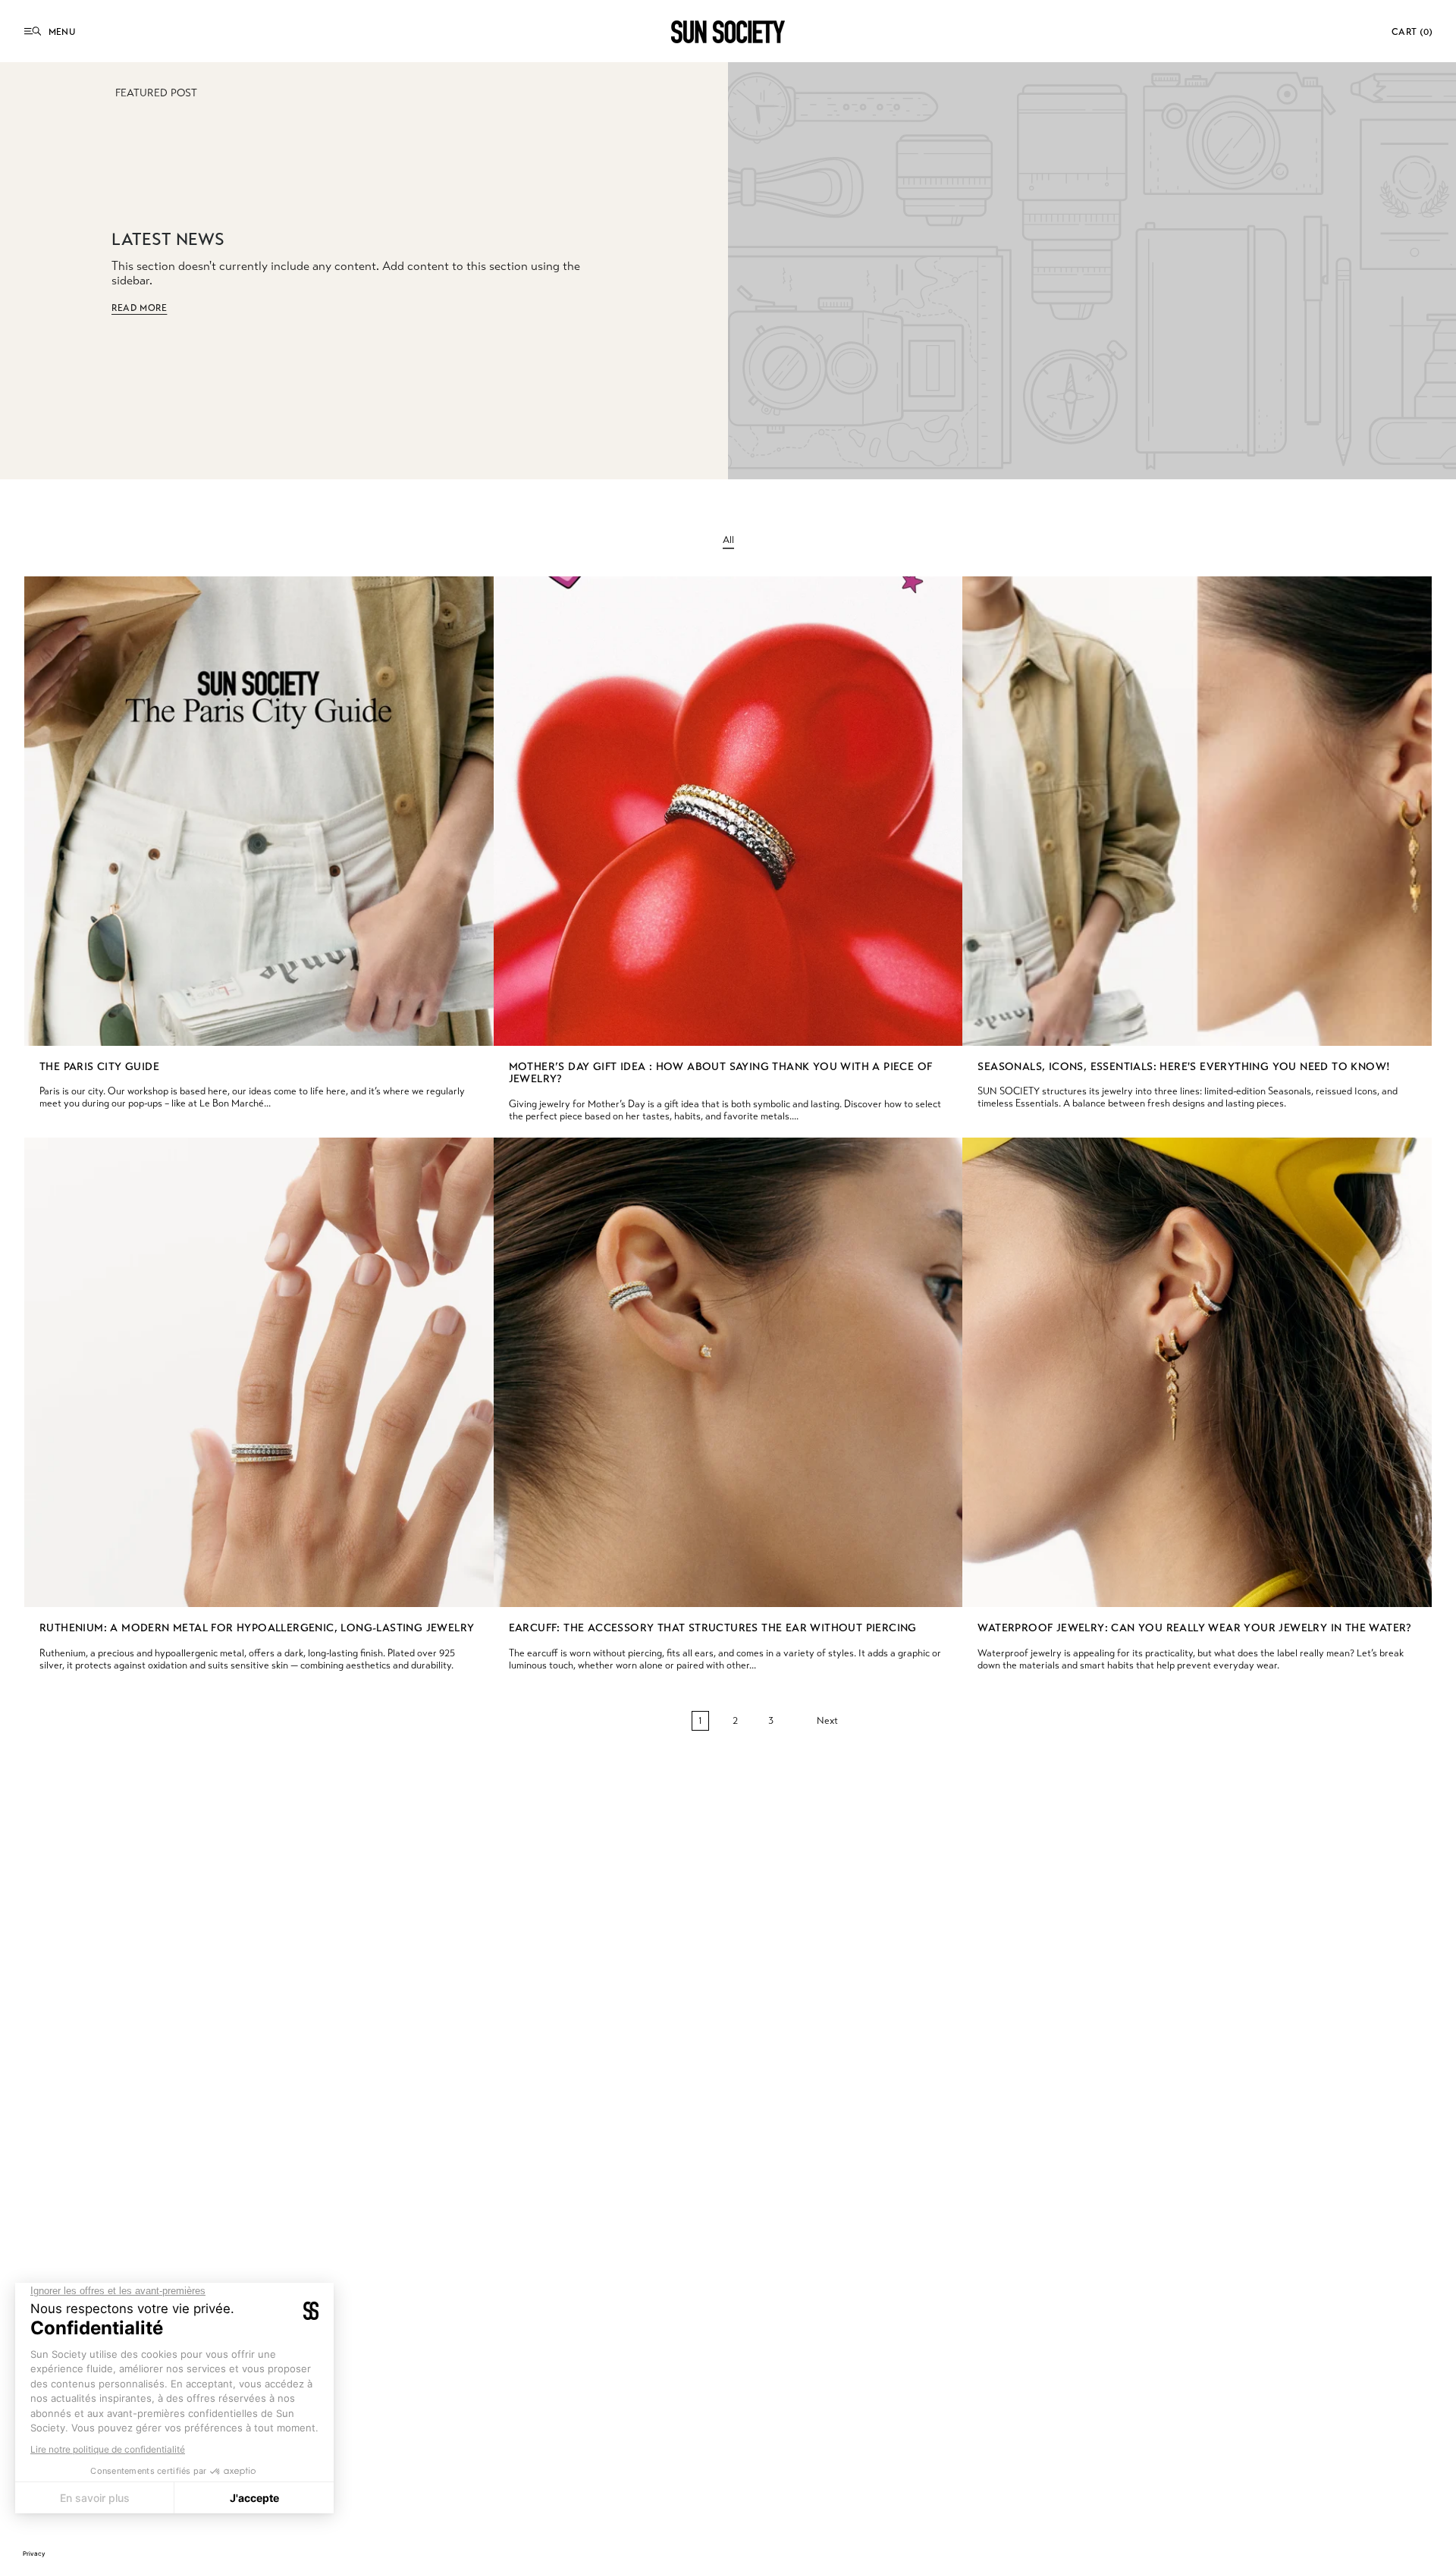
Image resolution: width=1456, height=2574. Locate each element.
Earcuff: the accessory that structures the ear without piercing (713, 1628)
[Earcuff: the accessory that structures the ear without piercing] (728, 1372)
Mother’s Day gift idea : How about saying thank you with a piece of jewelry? (721, 1074)
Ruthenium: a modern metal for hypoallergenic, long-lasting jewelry (257, 1628)
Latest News (168, 239)
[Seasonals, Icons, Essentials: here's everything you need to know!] (1197, 811)
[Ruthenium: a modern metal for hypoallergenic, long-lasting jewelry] (259, 1372)
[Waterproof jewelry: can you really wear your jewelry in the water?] (1197, 1372)
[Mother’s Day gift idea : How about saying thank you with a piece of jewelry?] (728, 811)
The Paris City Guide (99, 1067)
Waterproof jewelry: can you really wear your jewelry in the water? (1194, 1628)
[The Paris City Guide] (259, 811)
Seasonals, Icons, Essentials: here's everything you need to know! (1184, 1067)
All (728, 540)
